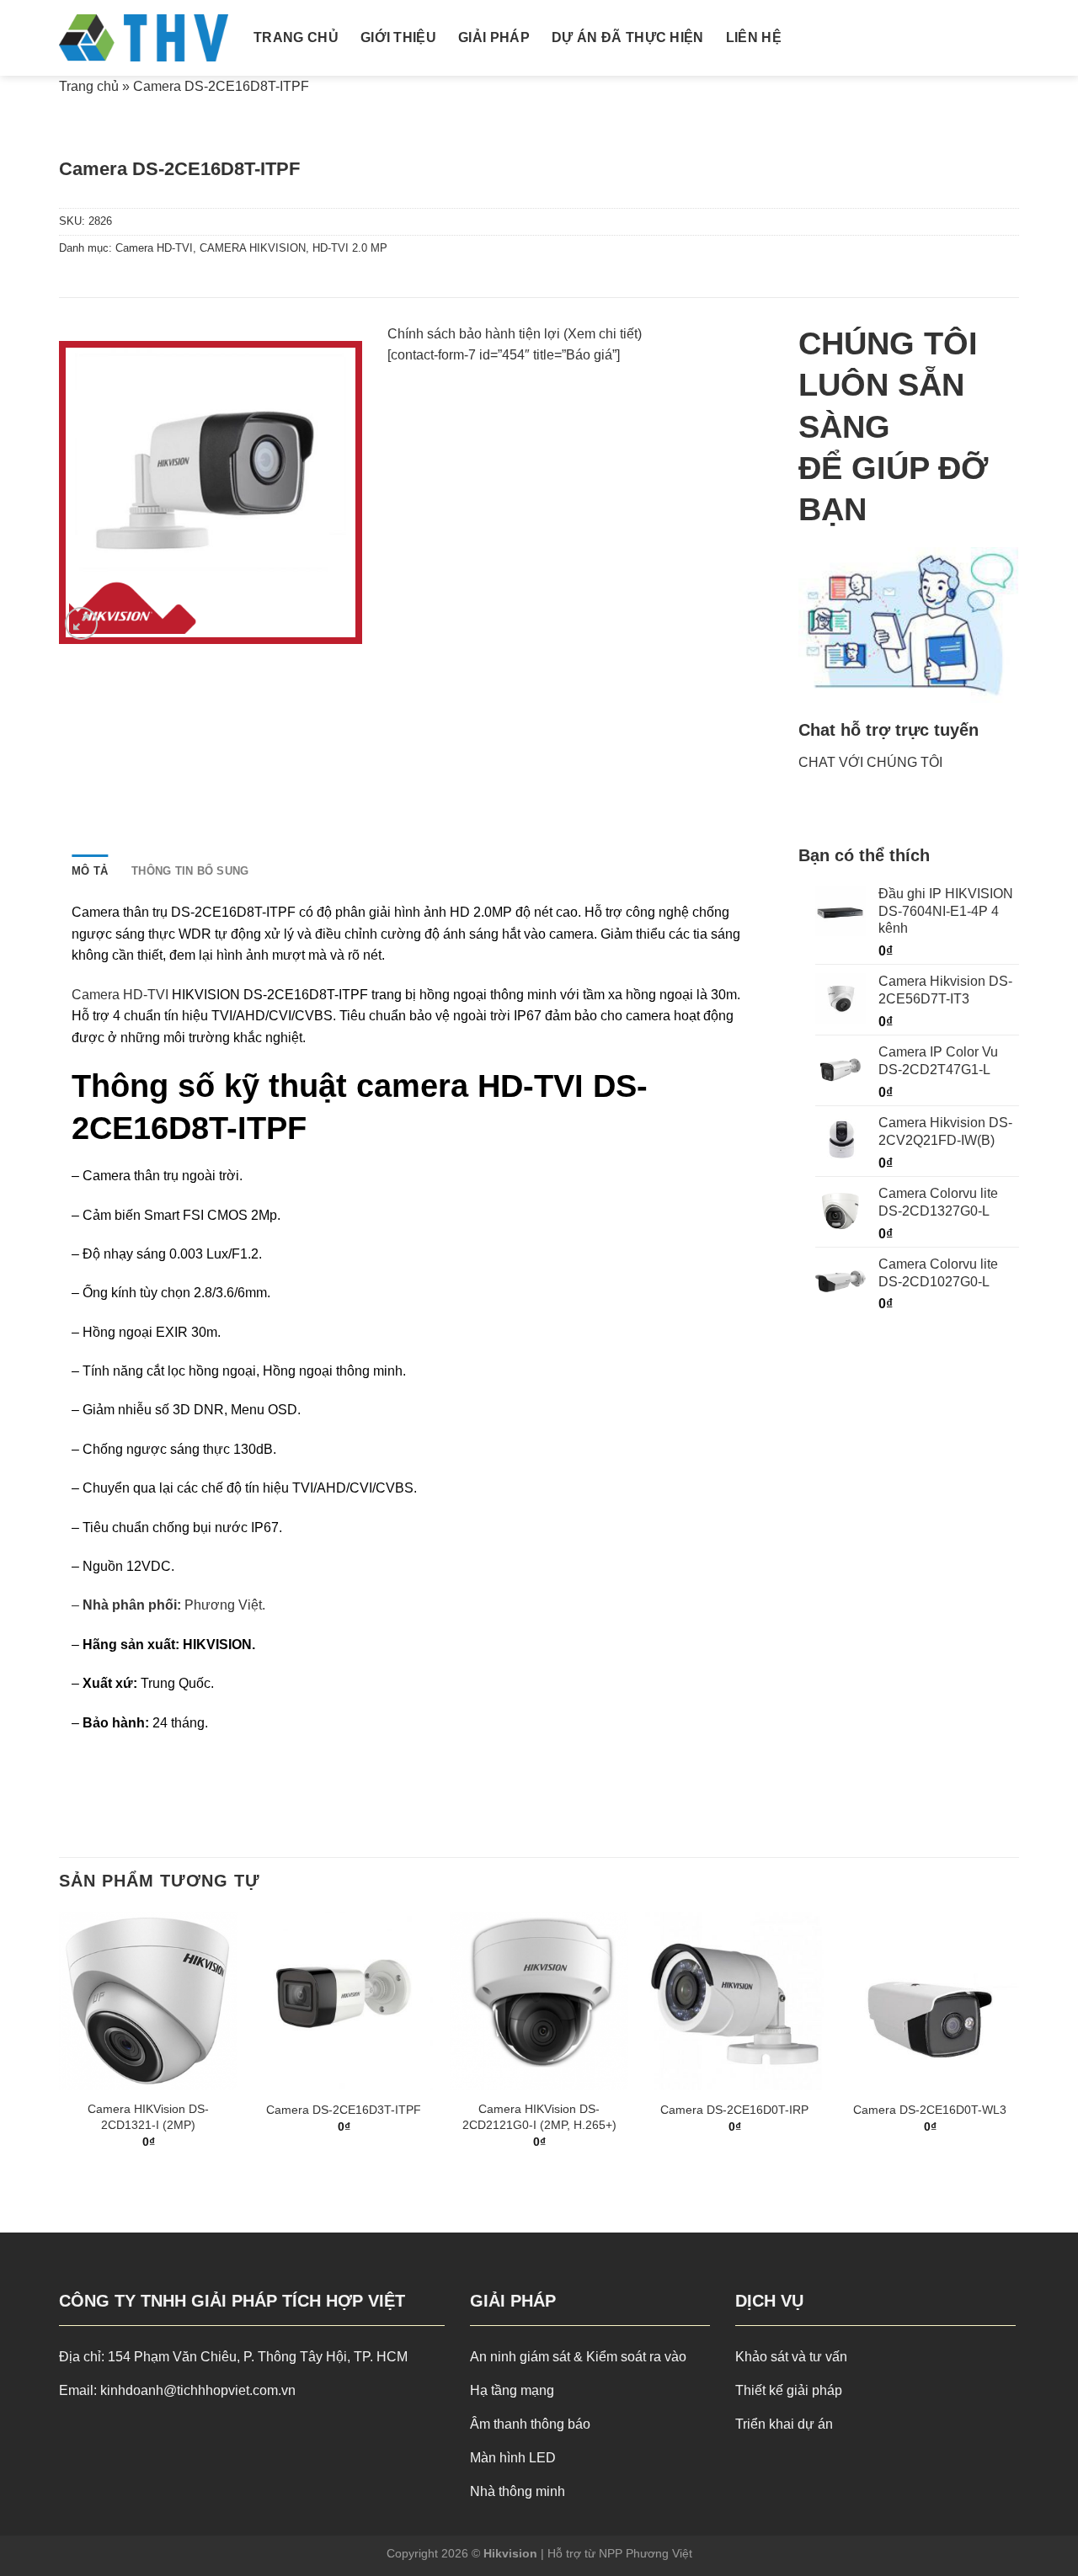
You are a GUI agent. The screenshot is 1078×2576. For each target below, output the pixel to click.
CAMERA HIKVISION (253, 248)
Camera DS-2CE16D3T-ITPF (344, 2110)
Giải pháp (494, 37)
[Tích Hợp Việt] (144, 38)
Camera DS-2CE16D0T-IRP (734, 2110)
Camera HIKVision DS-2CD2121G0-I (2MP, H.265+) (539, 2117)
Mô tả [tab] (90, 871)
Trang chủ (296, 37)
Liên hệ (754, 37)
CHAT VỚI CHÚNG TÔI (870, 762)
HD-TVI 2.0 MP (350, 248)
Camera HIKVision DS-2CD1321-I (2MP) (148, 2117)
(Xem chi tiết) (603, 334)
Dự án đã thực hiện (628, 37)
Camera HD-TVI (154, 248)
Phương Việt (223, 1605)
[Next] (1018, 2045)
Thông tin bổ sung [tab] (190, 871)
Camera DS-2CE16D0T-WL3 (930, 2110)
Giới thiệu (398, 37)
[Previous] (60, 2045)
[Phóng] (81, 623)
